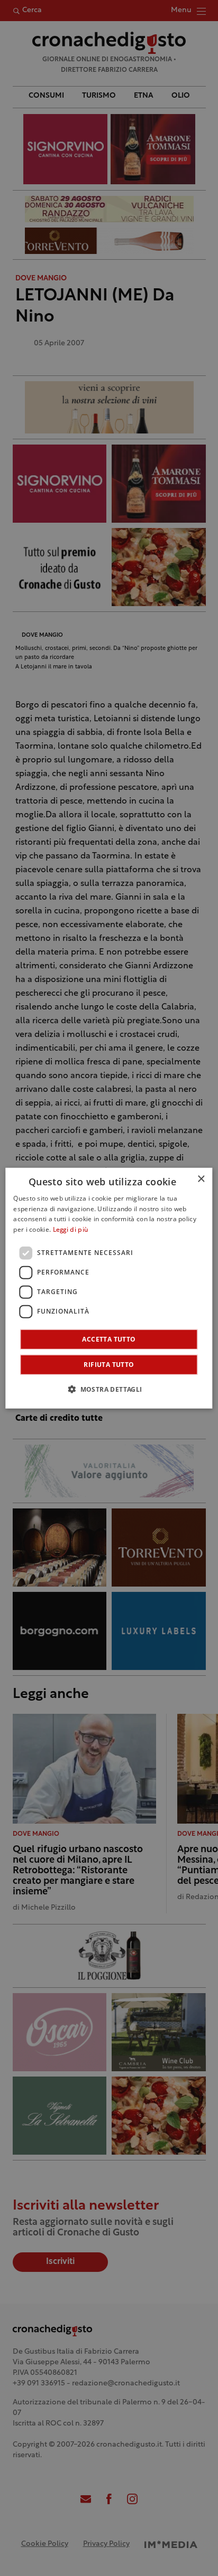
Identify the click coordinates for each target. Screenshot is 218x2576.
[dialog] (109, 1288)
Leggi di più (71, 1230)
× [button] (201, 1179)
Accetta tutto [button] (109, 1339)
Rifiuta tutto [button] (109, 1365)
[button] (109, 1389)
